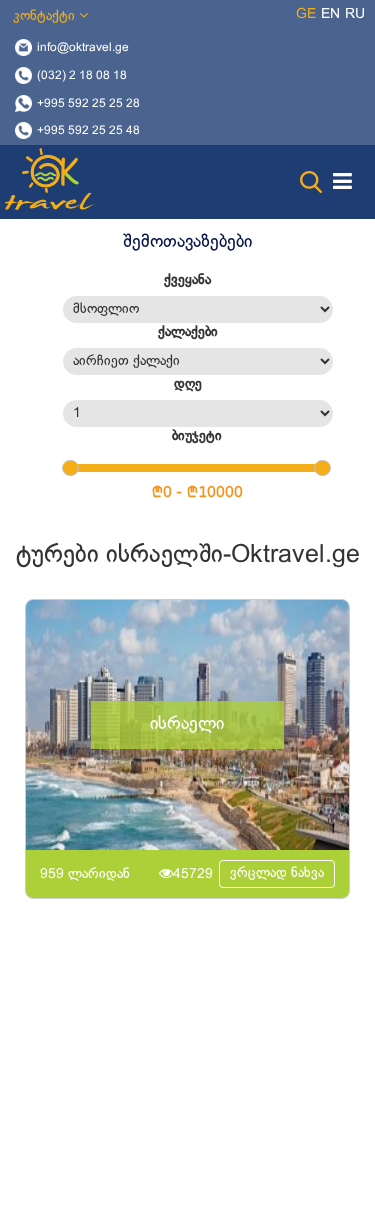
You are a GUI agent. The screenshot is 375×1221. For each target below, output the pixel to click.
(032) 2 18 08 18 (82, 75)
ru (355, 14)
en (330, 14)
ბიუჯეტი (197, 436)
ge (306, 14)
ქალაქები (188, 332)
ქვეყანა (187, 280)
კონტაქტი (46, 16)
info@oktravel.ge (83, 48)
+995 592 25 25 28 (88, 103)
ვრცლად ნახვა (277, 873)
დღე (188, 384)
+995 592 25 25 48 (88, 131)
